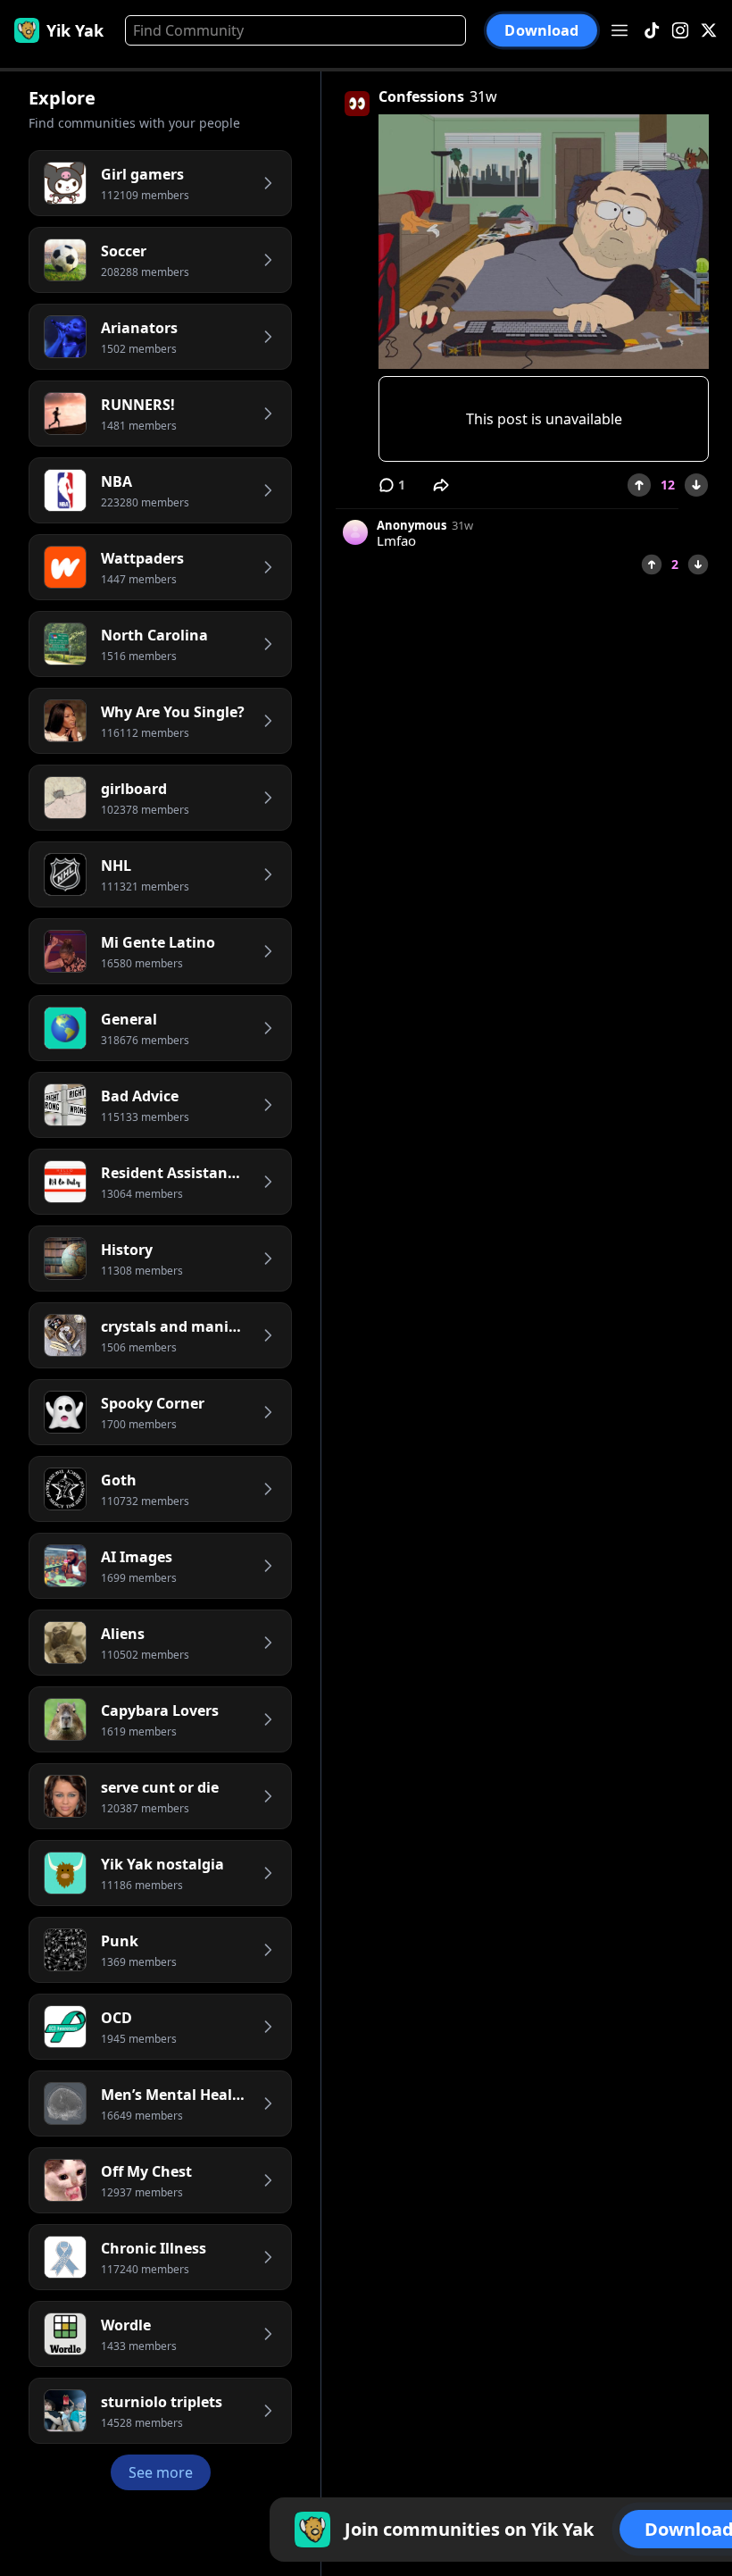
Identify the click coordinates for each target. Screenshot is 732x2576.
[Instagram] (680, 31)
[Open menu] (620, 30)
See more (161, 2472)
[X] (709, 31)
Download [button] (542, 30)
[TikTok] (652, 31)
